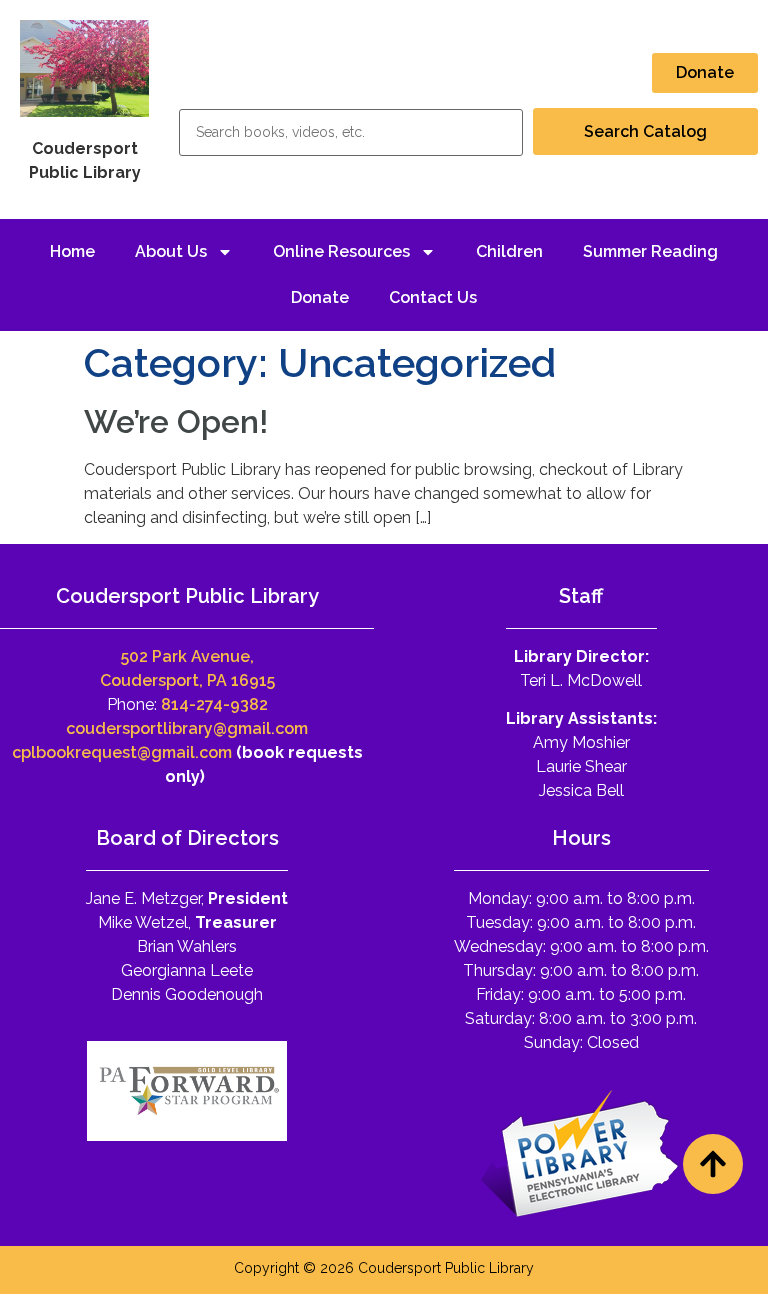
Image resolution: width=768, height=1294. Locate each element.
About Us (171, 251)
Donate (320, 297)
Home (72, 251)
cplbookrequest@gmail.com (122, 752)
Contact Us (433, 297)
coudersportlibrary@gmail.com (187, 728)
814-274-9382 (214, 704)
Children (509, 251)
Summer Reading (650, 251)
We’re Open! (176, 421)
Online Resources (341, 251)
